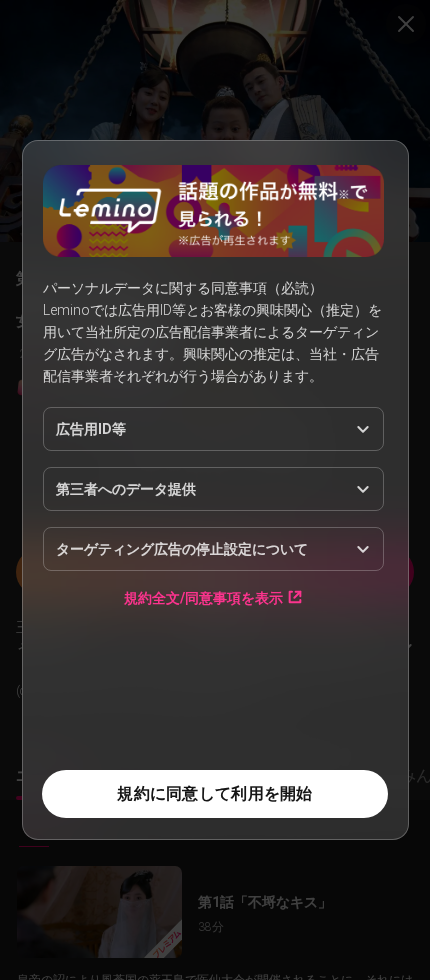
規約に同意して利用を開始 (214, 793)
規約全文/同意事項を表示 (203, 597)
